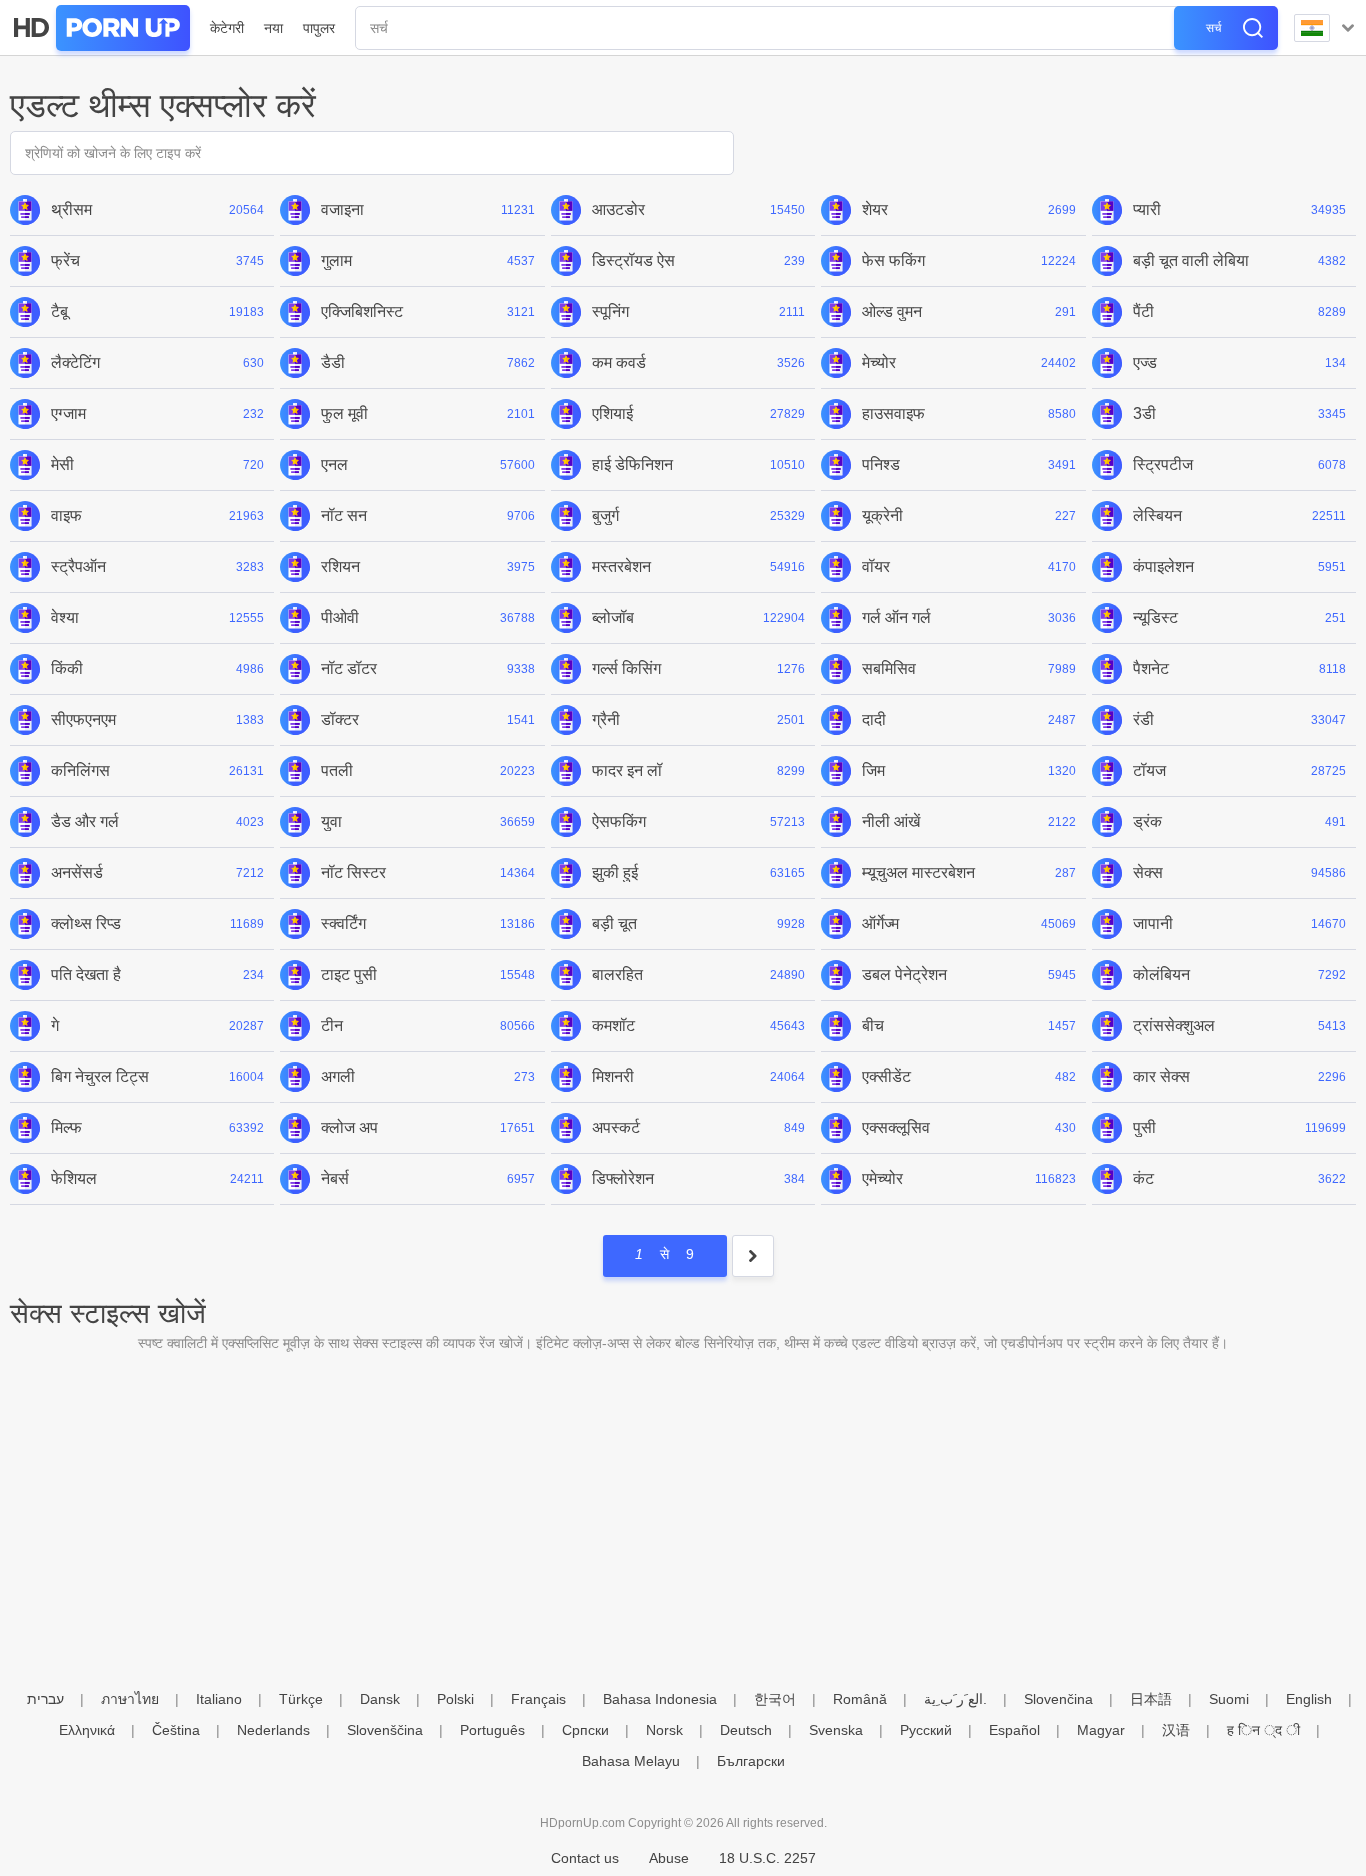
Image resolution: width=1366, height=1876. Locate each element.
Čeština (176, 1730)
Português (492, 1730)
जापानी (1153, 923)
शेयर (875, 209)
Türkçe (301, 1699)
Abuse (669, 1858)
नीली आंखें (891, 821)
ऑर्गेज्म (880, 923)
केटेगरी (227, 28)
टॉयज (1149, 770)
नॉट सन (344, 515)
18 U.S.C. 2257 (767, 1858)
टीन (332, 1025)
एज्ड (1145, 362)
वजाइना (342, 209)
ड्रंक (1147, 821)
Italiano (219, 1699)
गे (55, 1025)
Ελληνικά (87, 1730)
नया (273, 28)
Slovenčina (1058, 1699)
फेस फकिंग (893, 260)
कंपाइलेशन (1163, 566)
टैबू (59, 311)
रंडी (1143, 719)
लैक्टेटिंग (75, 362)
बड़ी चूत (614, 923)
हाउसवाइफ (893, 413)
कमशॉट (613, 1025)
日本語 (1151, 1699)
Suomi (1229, 1699)
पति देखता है (86, 974)
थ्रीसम (71, 209)
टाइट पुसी (349, 974)
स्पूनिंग (610, 311)
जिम (873, 770)
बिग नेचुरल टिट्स (100, 1076)
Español (1014, 1730)
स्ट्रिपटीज (1163, 464)
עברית (45, 1699)
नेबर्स (335, 1178)
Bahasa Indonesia (660, 1699)
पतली (337, 770)
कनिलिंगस (80, 770)
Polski (455, 1699)
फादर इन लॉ (627, 770)
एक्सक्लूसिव (896, 1127)
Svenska (836, 1730)
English (1309, 1699)
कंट (1143, 1178)
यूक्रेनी (882, 515)
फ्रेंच (65, 260)
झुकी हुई (615, 872)
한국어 (775, 1699)
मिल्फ (66, 1127)
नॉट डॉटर (349, 668)
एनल (334, 464)
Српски (585, 1730)
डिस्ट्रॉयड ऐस (633, 260)
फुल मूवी (344, 413)
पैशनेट (1151, 668)
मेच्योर (879, 362)
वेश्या (65, 617)
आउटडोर (618, 209)
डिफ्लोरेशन (623, 1178)
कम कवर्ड (619, 362)
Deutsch (746, 1730)
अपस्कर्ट (616, 1127)
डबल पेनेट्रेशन (904, 974)
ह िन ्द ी (1263, 1730)
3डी (1144, 413)
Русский (926, 1730)
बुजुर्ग (605, 515)
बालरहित (617, 974)
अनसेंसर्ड (77, 872)
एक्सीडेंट (886, 1076)
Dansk (380, 1699)
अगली (338, 1076)
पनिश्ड (881, 464)
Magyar (1101, 1730)
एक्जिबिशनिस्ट (362, 311)
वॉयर (876, 566)
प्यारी (1147, 209)
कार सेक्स (1161, 1076)
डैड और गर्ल (85, 821)
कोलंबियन (1161, 974)
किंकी (67, 668)
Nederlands (273, 1730)
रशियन (340, 566)
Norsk (664, 1730)
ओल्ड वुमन (892, 311)
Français (538, 1699)
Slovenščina (385, 1730)
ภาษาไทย (130, 1699)
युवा (331, 821)
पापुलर (319, 28)
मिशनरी (613, 1076)
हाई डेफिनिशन (632, 464)
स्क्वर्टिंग (343, 923)
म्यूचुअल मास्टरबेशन (918, 872)
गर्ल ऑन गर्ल (896, 617)
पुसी (1144, 1127)
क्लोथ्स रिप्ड (86, 923)
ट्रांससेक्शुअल (1174, 1025)
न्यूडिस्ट (1155, 617)
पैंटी (1143, 311)
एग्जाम (68, 413)
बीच (873, 1025)
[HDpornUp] (100, 28)
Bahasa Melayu (631, 1761)
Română (860, 1699)
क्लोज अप (349, 1127)
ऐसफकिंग (619, 821)
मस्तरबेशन (621, 566)
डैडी (333, 362)
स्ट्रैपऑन (78, 566)
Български (751, 1761)
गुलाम (336, 260)
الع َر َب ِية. (955, 1699)
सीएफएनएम (83, 719)
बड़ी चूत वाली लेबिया (1191, 260)
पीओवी (340, 617)
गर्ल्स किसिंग (626, 668)
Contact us (585, 1858)
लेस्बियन (1157, 515)
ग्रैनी (606, 719)
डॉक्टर (340, 719)
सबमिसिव (889, 668)
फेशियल (74, 1178)
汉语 (1176, 1730)
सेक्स (1148, 872)
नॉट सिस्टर (353, 872)
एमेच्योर (882, 1178)
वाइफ (66, 515)
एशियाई (612, 413)
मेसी (62, 464)
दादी (874, 719)
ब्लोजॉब (613, 617)
